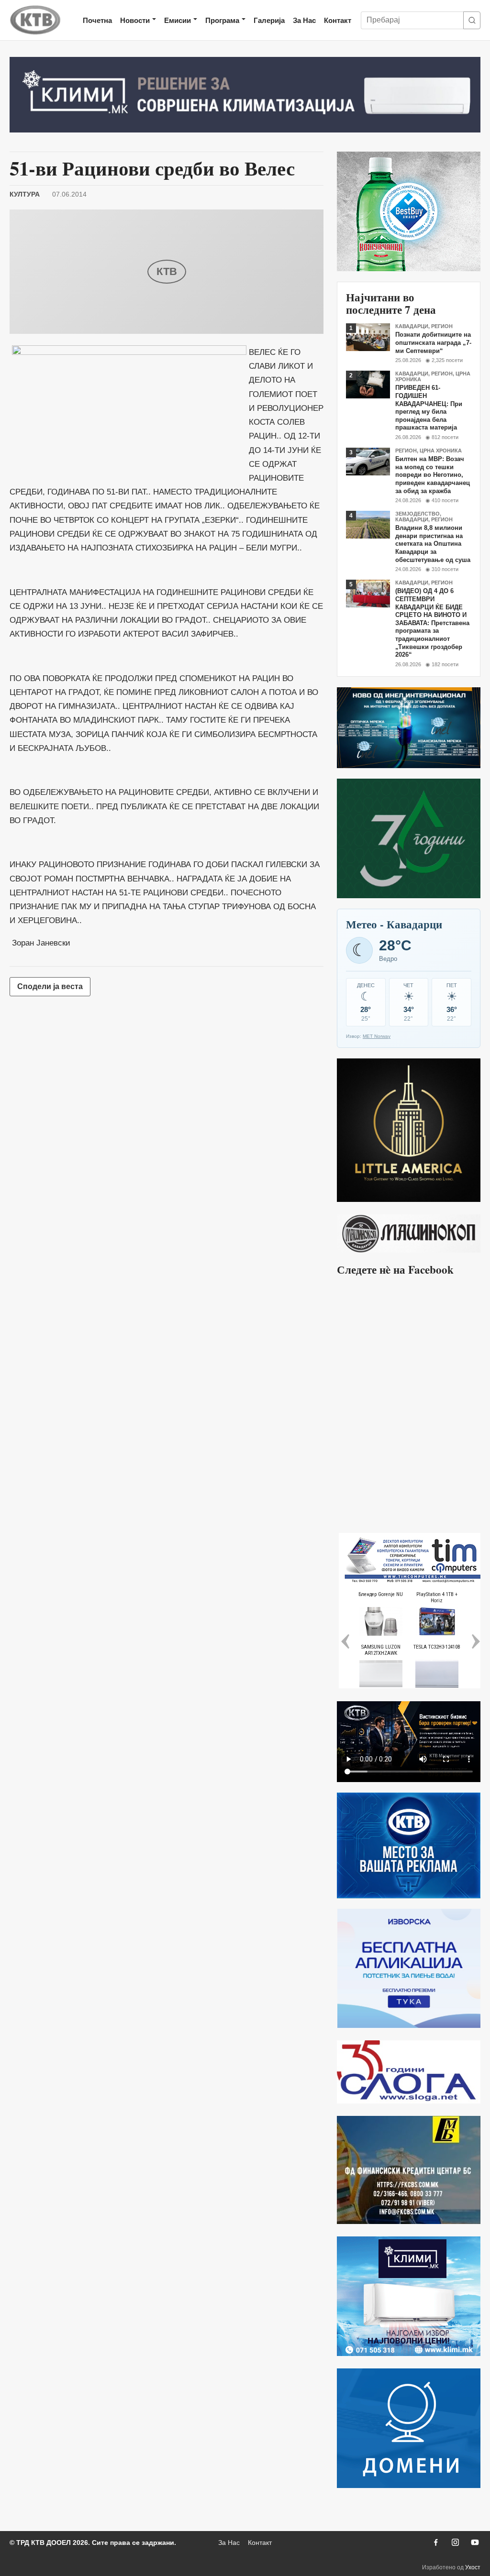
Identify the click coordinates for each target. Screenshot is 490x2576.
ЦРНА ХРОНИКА (441, 451)
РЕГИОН (442, 326)
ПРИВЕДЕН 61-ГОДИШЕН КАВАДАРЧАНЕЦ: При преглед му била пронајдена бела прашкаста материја (429, 407)
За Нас (304, 20)
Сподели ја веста (50, 986)
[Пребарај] (472, 20)
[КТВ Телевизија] (35, 20)
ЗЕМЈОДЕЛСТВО (418, 514)
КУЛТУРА (25, 194)
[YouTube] (475, 2543)
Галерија (269, 20)
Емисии (178, 20)
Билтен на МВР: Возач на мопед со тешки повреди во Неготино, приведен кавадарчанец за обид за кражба (433, 475)
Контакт (338, 20)
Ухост (473, 2567)
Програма (222, 20)
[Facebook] (435, 2543)
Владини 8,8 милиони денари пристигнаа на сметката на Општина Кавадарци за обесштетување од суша (433, 544)
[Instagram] (455, 2543)
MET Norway (377, 1036)
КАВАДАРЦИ (412, 326)
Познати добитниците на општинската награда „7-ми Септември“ (433, 342)
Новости (135, 20)
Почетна (97, 20)
